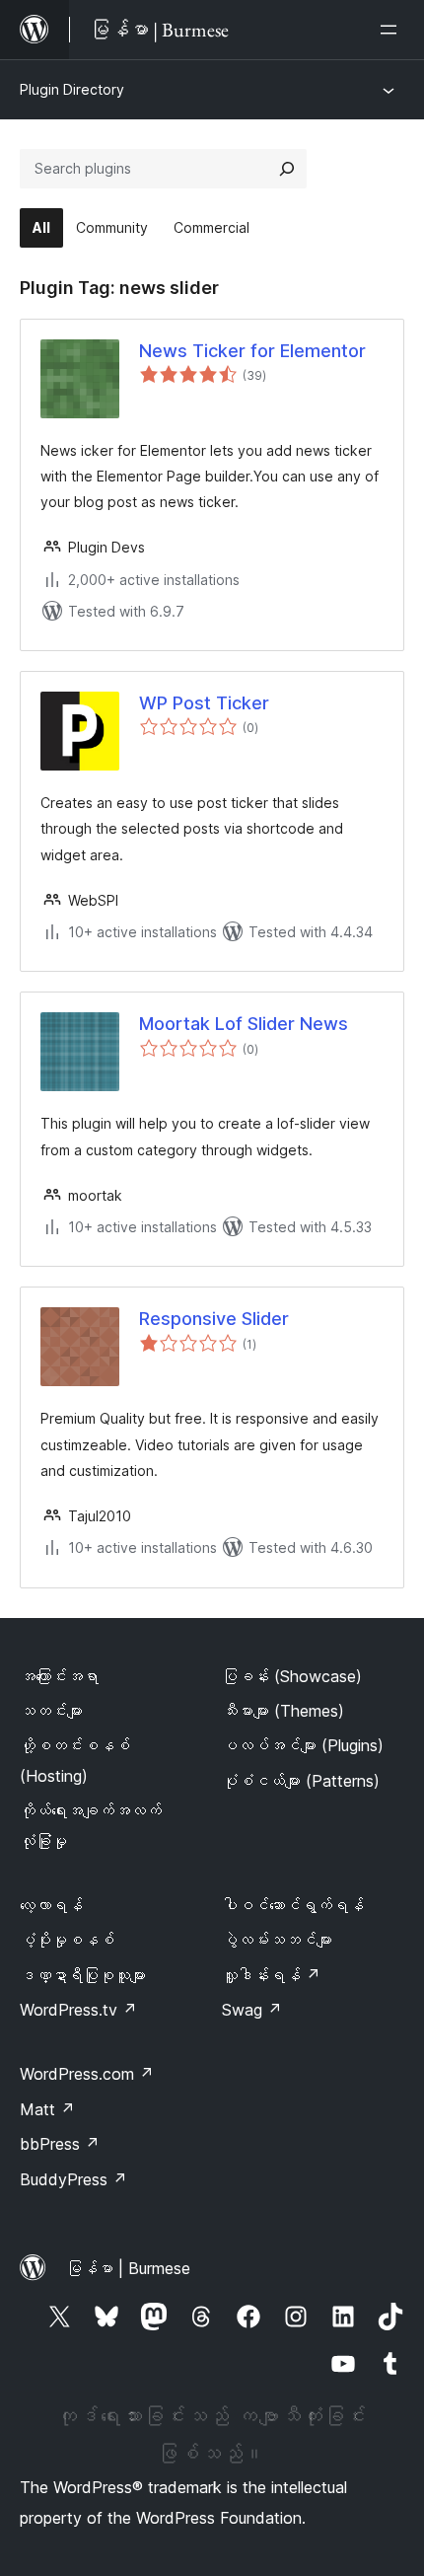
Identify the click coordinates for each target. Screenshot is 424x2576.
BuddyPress (73, 2179)
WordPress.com (87, 2074)
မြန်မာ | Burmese (128, 2268)
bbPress (60, 2144)
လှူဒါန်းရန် (271, 1975)
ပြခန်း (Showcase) (292, 1676)
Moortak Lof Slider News (244, 1024)
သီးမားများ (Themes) (283, 1711)
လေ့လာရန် (51, 1905)
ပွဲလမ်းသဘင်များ (277, 1940)
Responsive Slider (214, 1319)
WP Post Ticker (204, 703)
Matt (47, 2109)
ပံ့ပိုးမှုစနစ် (67, 1940)
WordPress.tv (78, 2010)
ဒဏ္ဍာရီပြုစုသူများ (83, 1975)
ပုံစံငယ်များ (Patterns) (301, 1781)
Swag (252, 2010)
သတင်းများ (51, 1711)
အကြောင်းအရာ (59, 1676)
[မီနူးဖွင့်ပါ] (392, 30)
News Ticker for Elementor (252, 351)
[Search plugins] (287, 169)
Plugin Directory (72, 89)
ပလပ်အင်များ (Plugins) (303, 1745)
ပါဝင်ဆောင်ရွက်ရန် (293, 1905)
